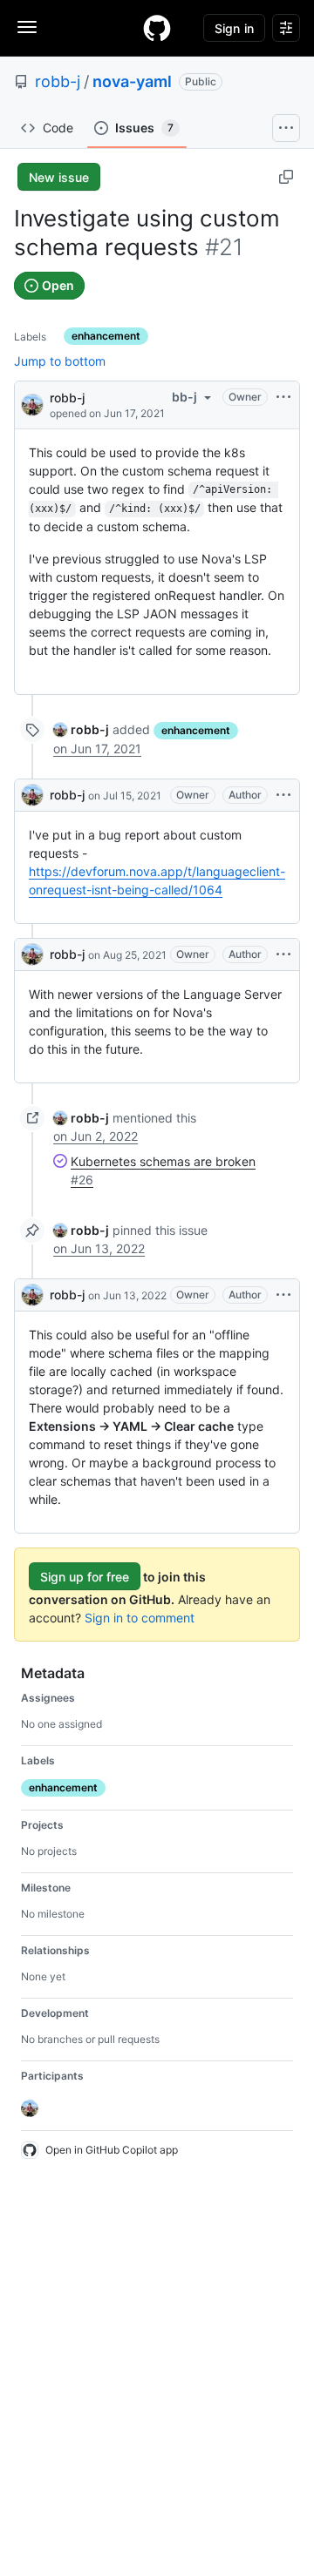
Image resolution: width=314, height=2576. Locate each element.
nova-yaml (132, 81)
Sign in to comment (140, 1618)
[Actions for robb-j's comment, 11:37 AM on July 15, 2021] (283, 795)
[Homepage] (157, 28)
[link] (81, 729)
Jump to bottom (60, 361)
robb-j (58, 81)
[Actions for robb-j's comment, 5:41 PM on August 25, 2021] (283, 954)
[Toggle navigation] (27, 27)
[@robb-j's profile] (32, 404)
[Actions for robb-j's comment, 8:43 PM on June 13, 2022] (283, 1295)
